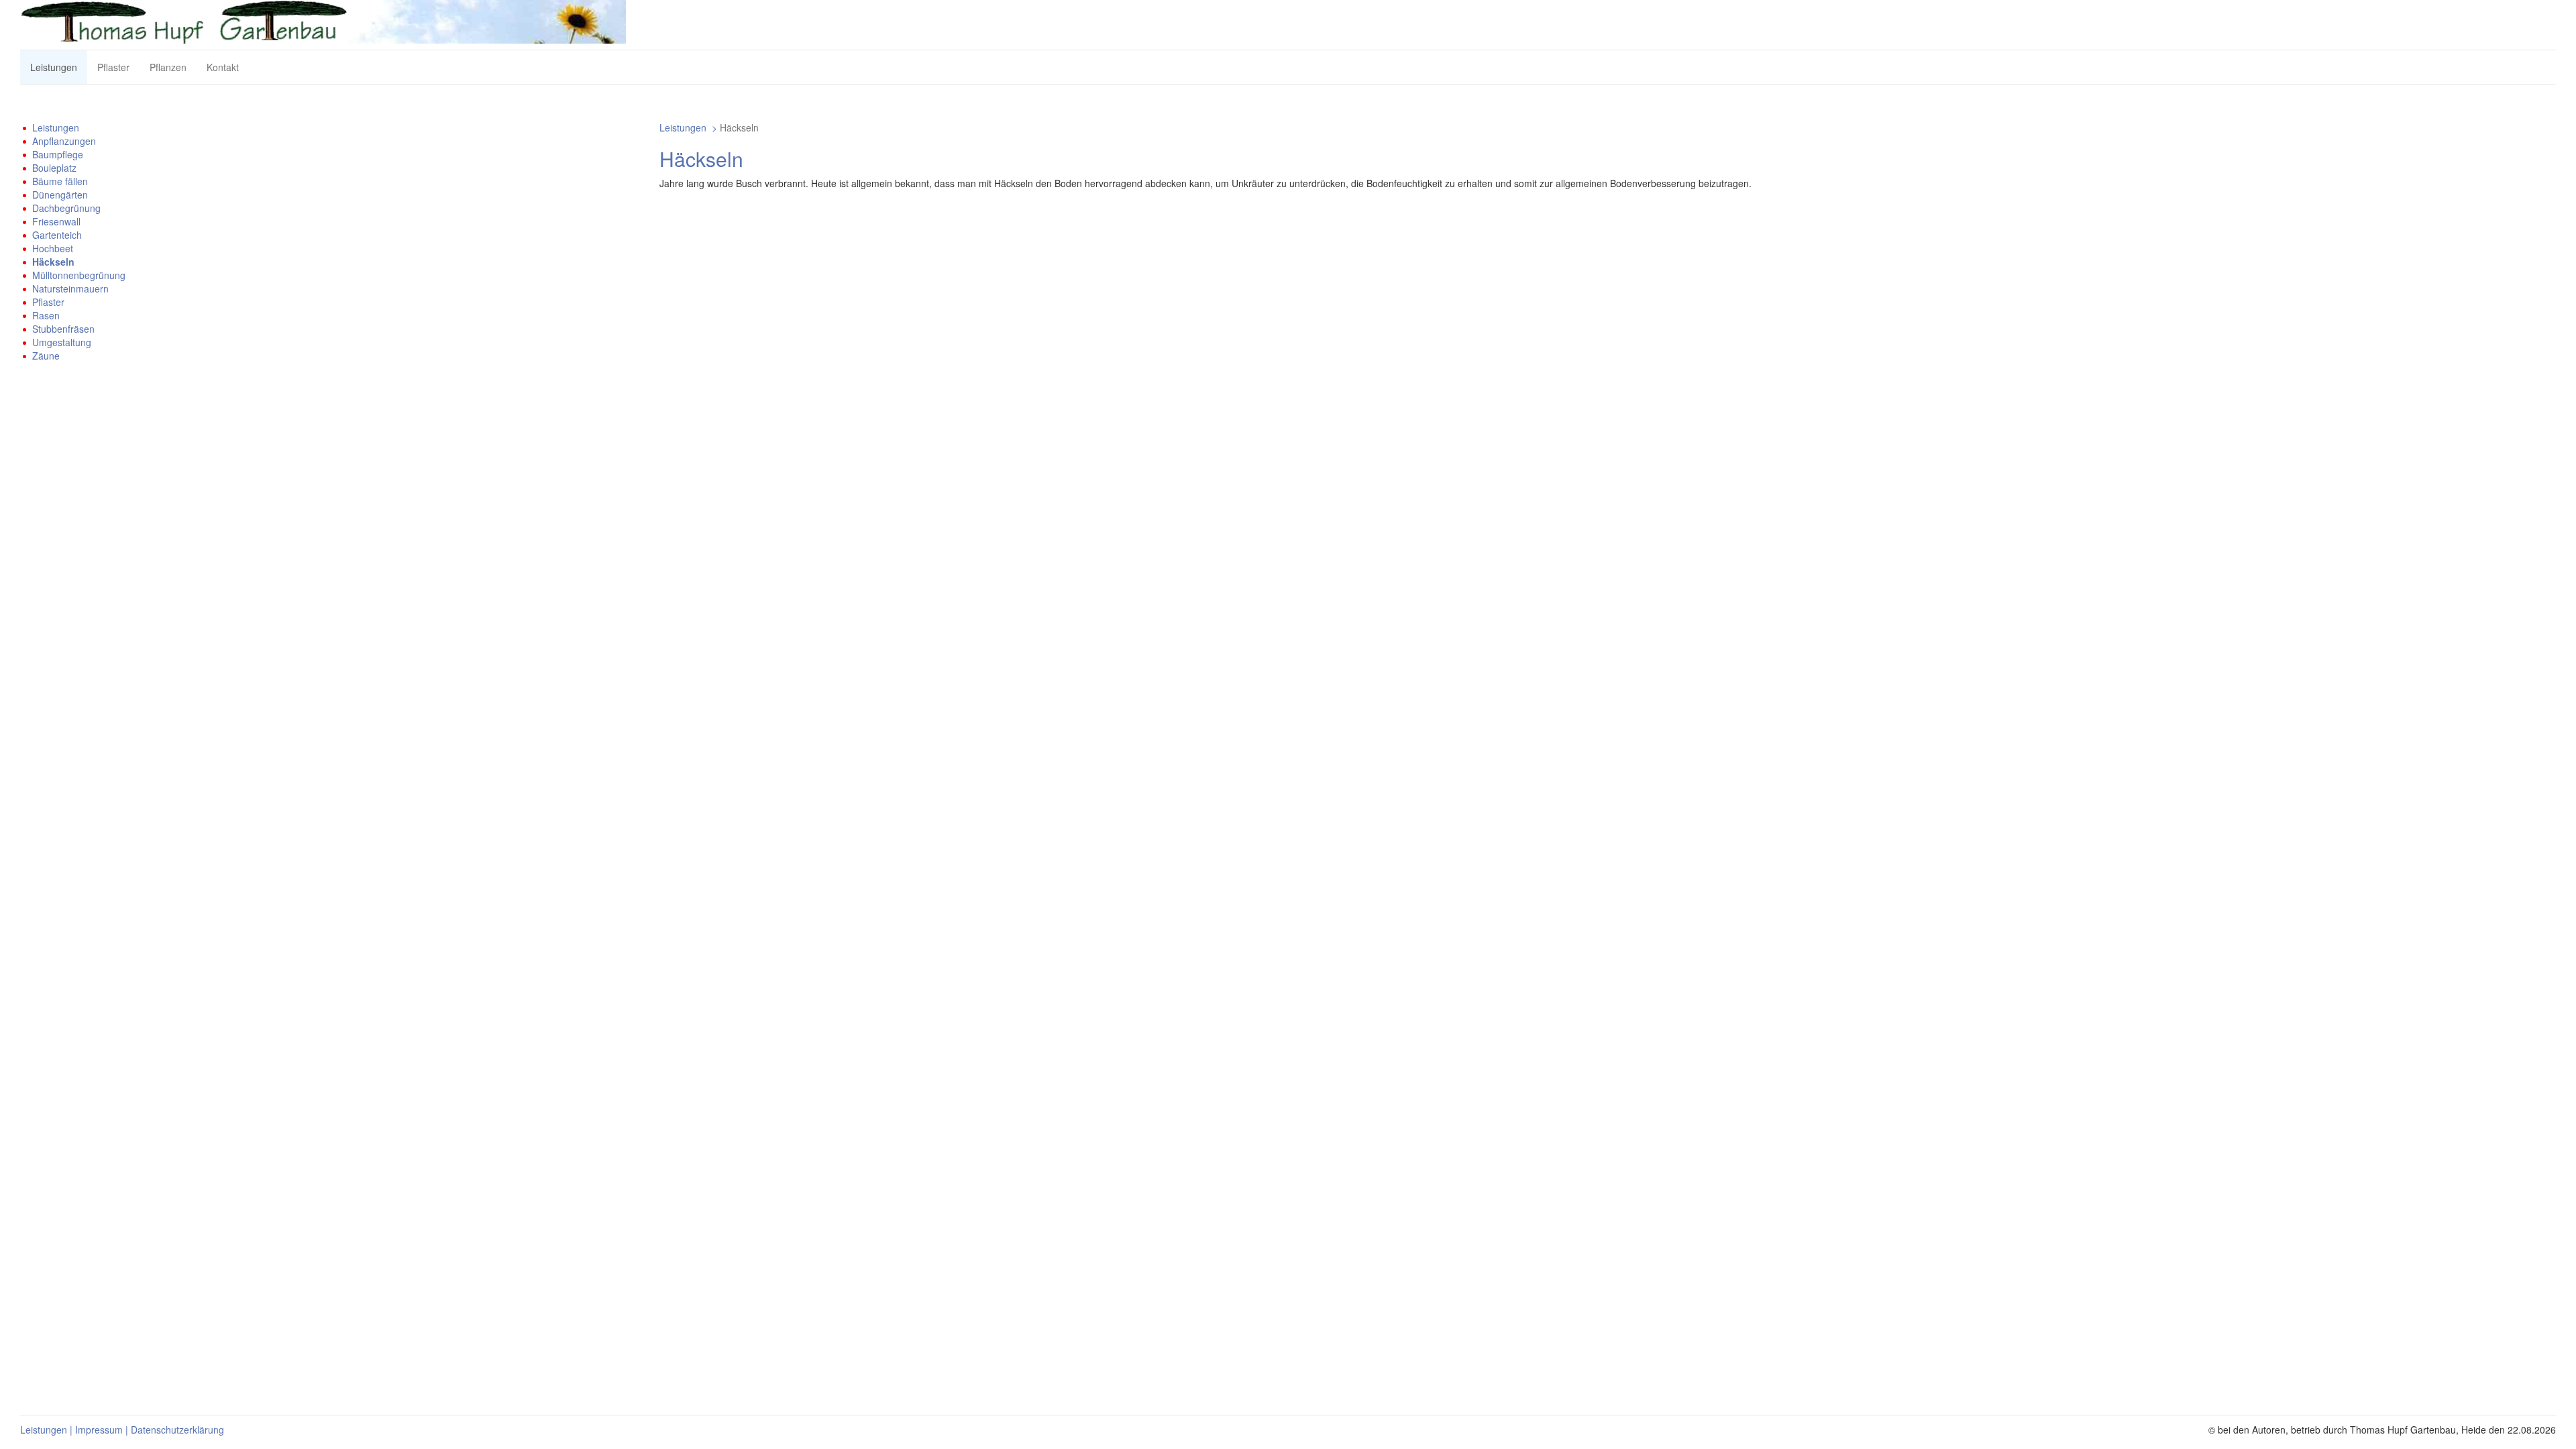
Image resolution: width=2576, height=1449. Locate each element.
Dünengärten (60, 195)
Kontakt (223, 67)
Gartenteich (57, 235)
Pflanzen (168, 67)
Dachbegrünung (66, 208)
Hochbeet (53, 248)
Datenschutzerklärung (177, 1430)
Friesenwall (56, 221)
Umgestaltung (62, 342)
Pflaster (113, 67)
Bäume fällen (60, 181)
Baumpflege (58, 154)
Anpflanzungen (64, 141)
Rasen (46, 315)
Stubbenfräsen (63, 329)
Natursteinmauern (70, 288)
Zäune (46, 356)
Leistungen (54, 67)
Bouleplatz (54, 168)
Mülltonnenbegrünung (79, 275)
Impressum (99, 1430)
